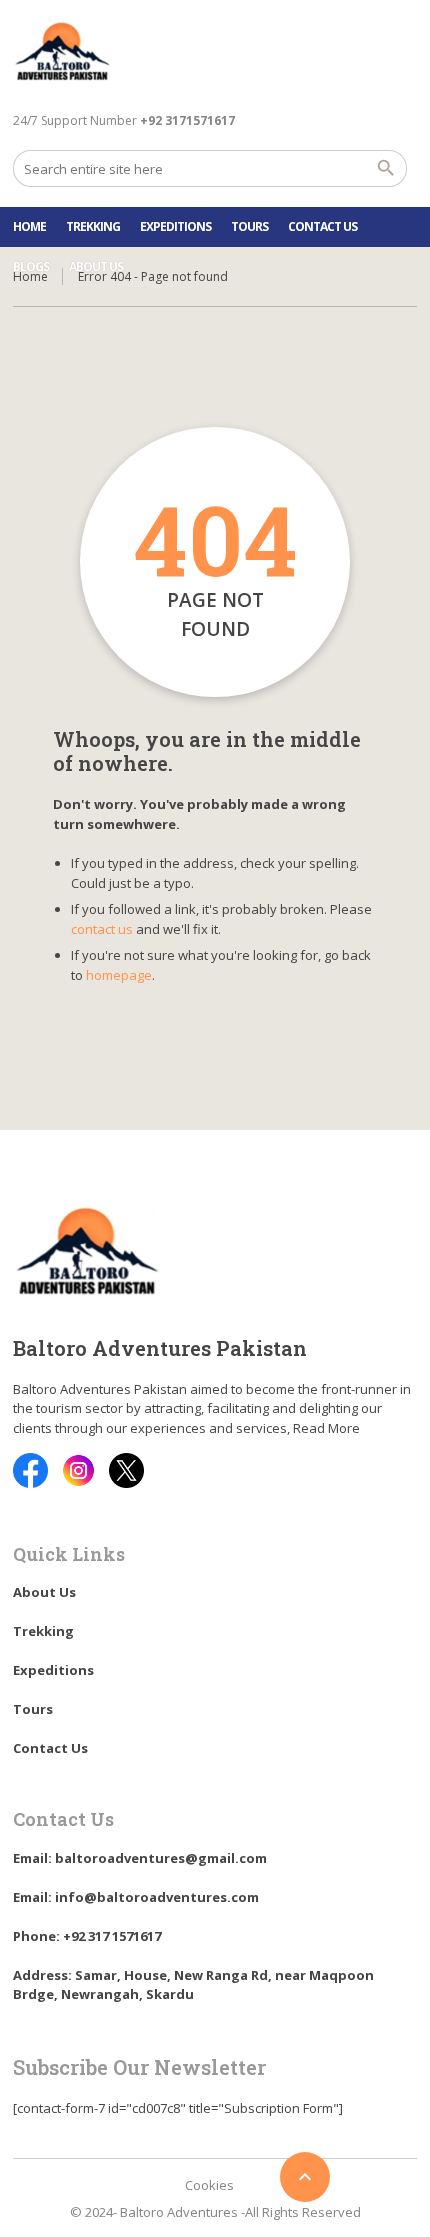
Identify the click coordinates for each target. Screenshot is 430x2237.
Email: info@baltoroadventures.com (136, 1897)
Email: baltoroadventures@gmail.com (140, 1858)
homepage (119, 975)
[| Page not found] (63, 54)
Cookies (209, 2185)
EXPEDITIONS (175, 226)
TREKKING (93, 226)
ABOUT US (96, 266)
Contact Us (322, 226)
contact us (102, 929)
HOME (29, 226)
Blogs (31, 266)
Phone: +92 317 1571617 (87, 1936)
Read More (326, 1428)
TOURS (249, 226)
